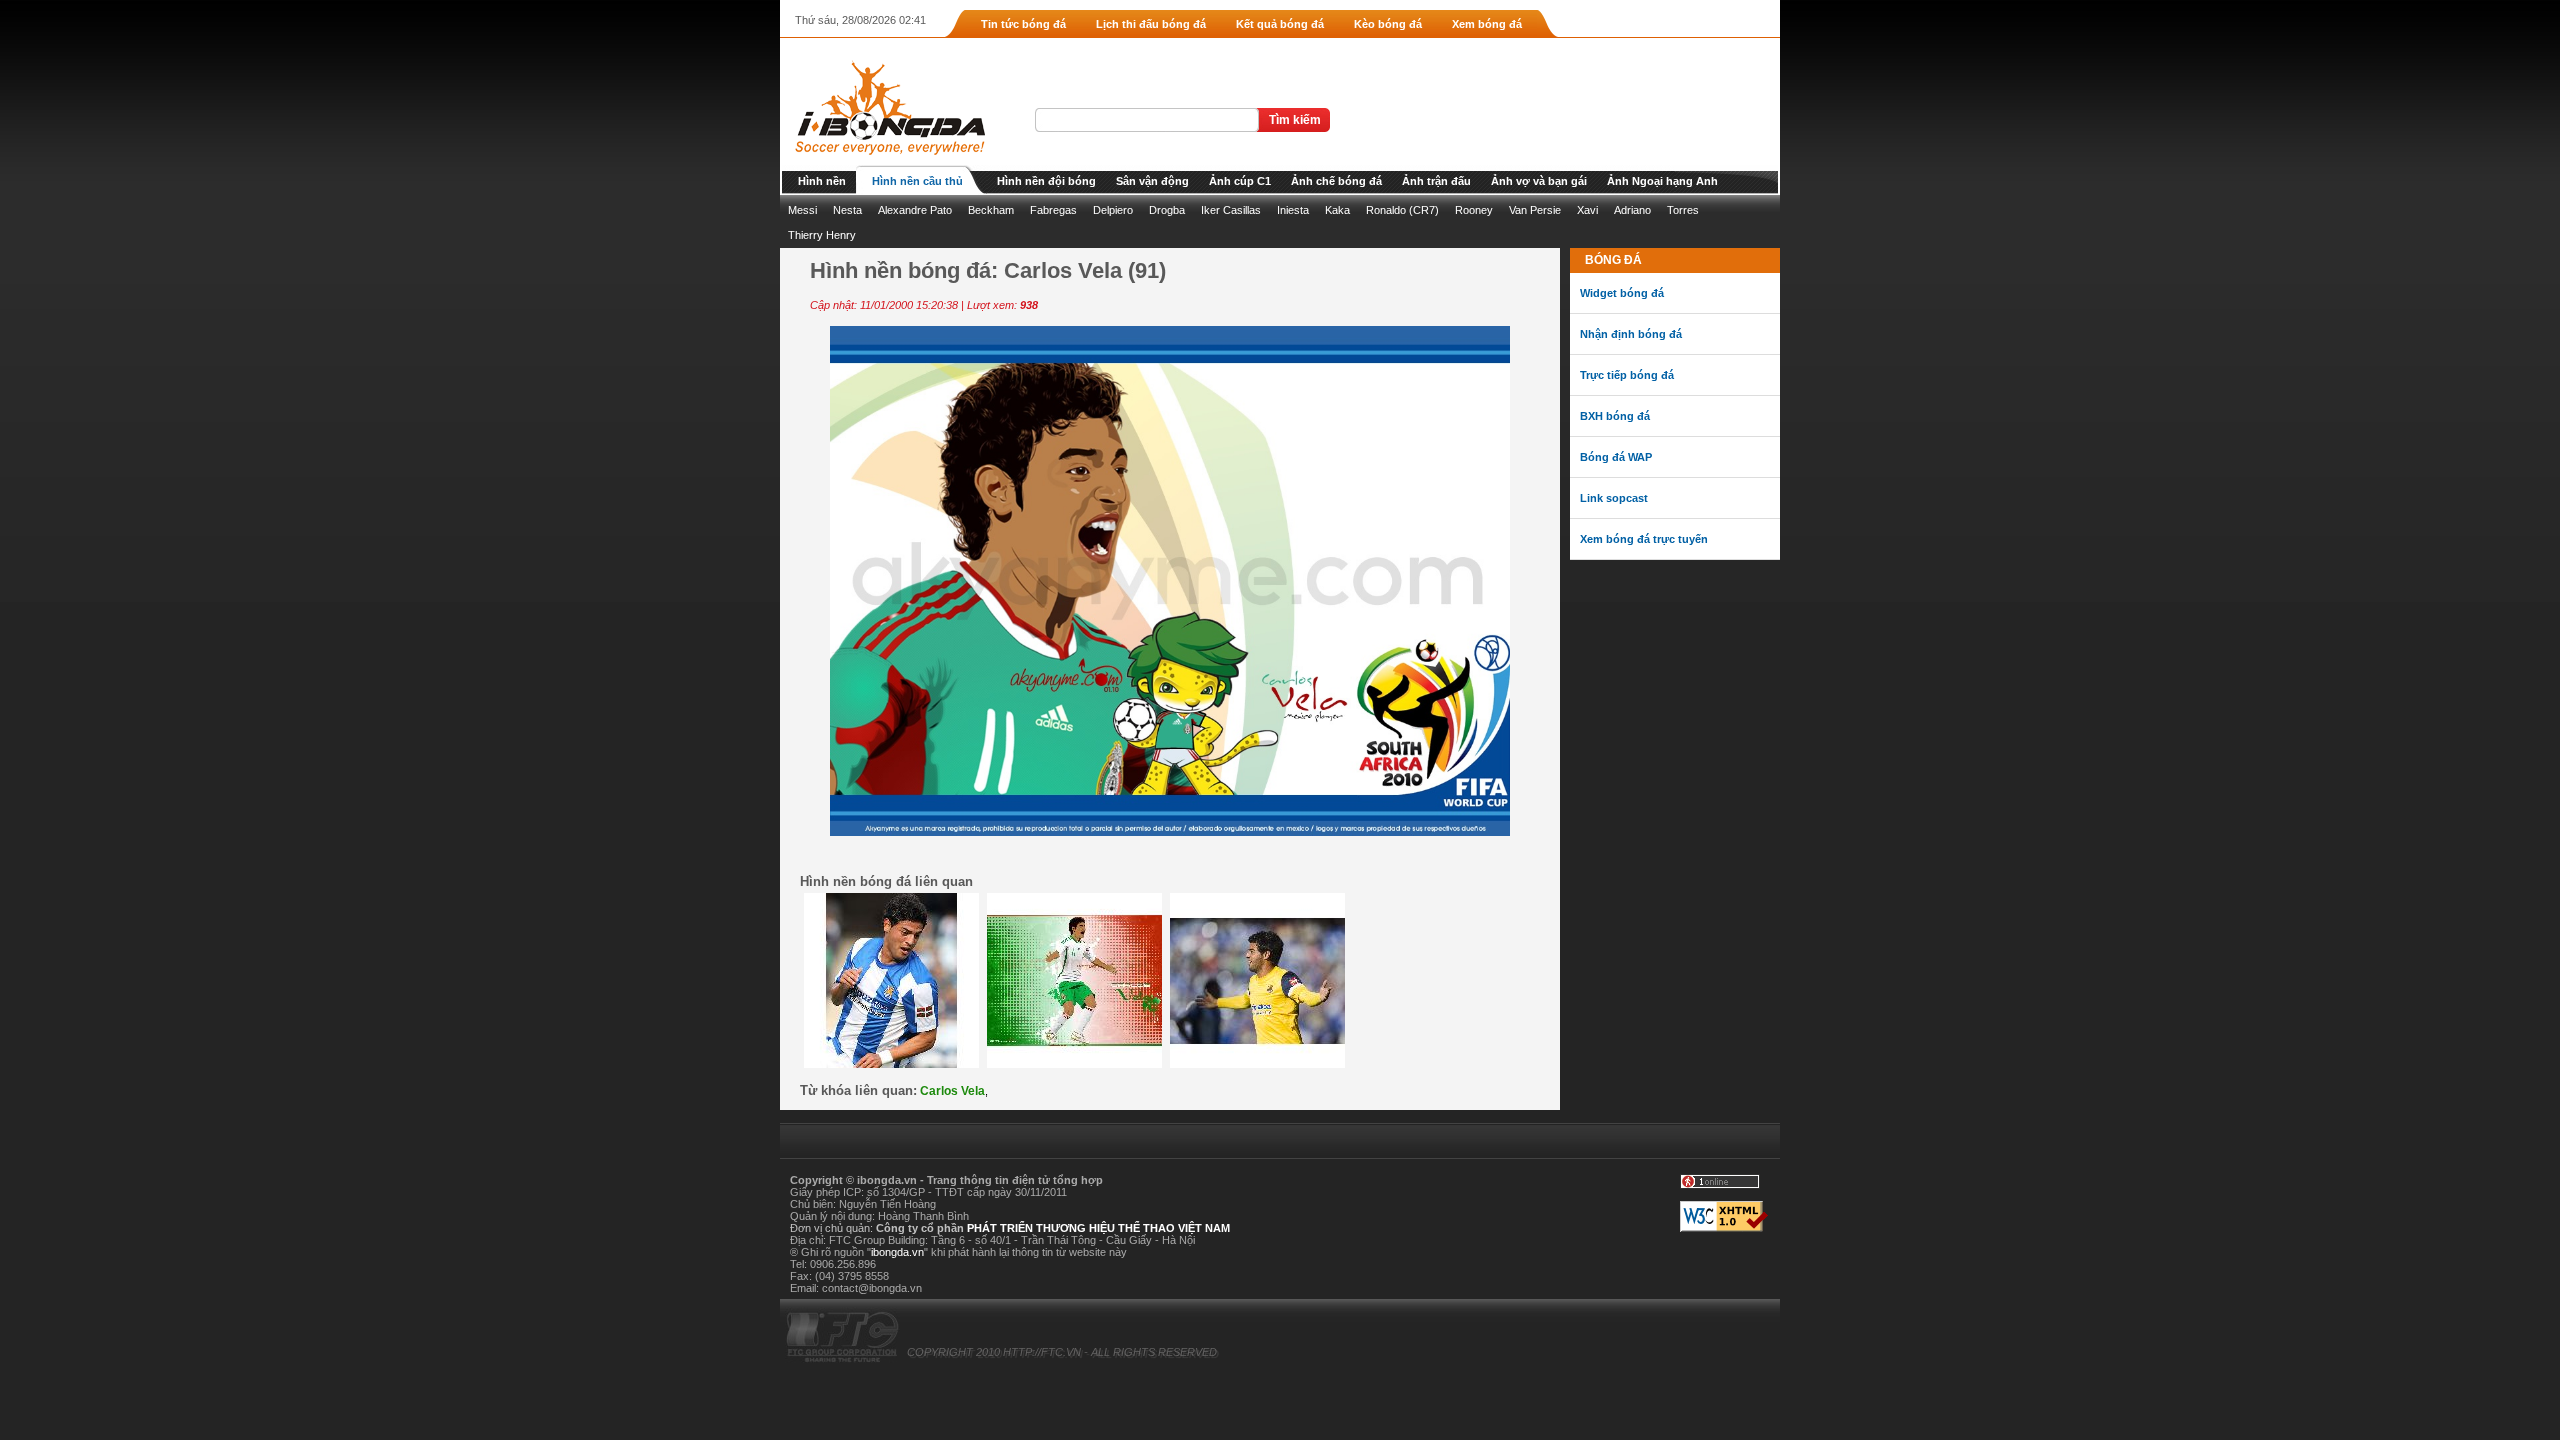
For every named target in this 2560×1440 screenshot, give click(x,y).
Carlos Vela (952, 1091)
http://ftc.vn (1042, 1352)
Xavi (1587, 210)
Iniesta (1293, 210)
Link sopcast (1614, 498)
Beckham (991, 210)
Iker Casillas (1231, 210)
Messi (802, 210)
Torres (1683, 210)
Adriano (1632, 210)
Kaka (1337, 210)
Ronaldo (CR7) (1402, 210)
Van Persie (1535, 210)
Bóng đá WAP (1616, 457)
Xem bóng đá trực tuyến (1644, 539)
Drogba (1167, 210)
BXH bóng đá (1615, 416)
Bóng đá (1613, 260)
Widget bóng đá (1622, 293)
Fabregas (1053, 210)
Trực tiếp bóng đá (1627, 375)
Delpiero (1113, 210)
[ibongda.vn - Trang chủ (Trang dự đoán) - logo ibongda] (882, 161)
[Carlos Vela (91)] (1170, 832)
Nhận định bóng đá (1631, 334)
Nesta (847, 210)
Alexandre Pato (915, 210)
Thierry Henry (822, 235)
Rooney (1474, 210)
